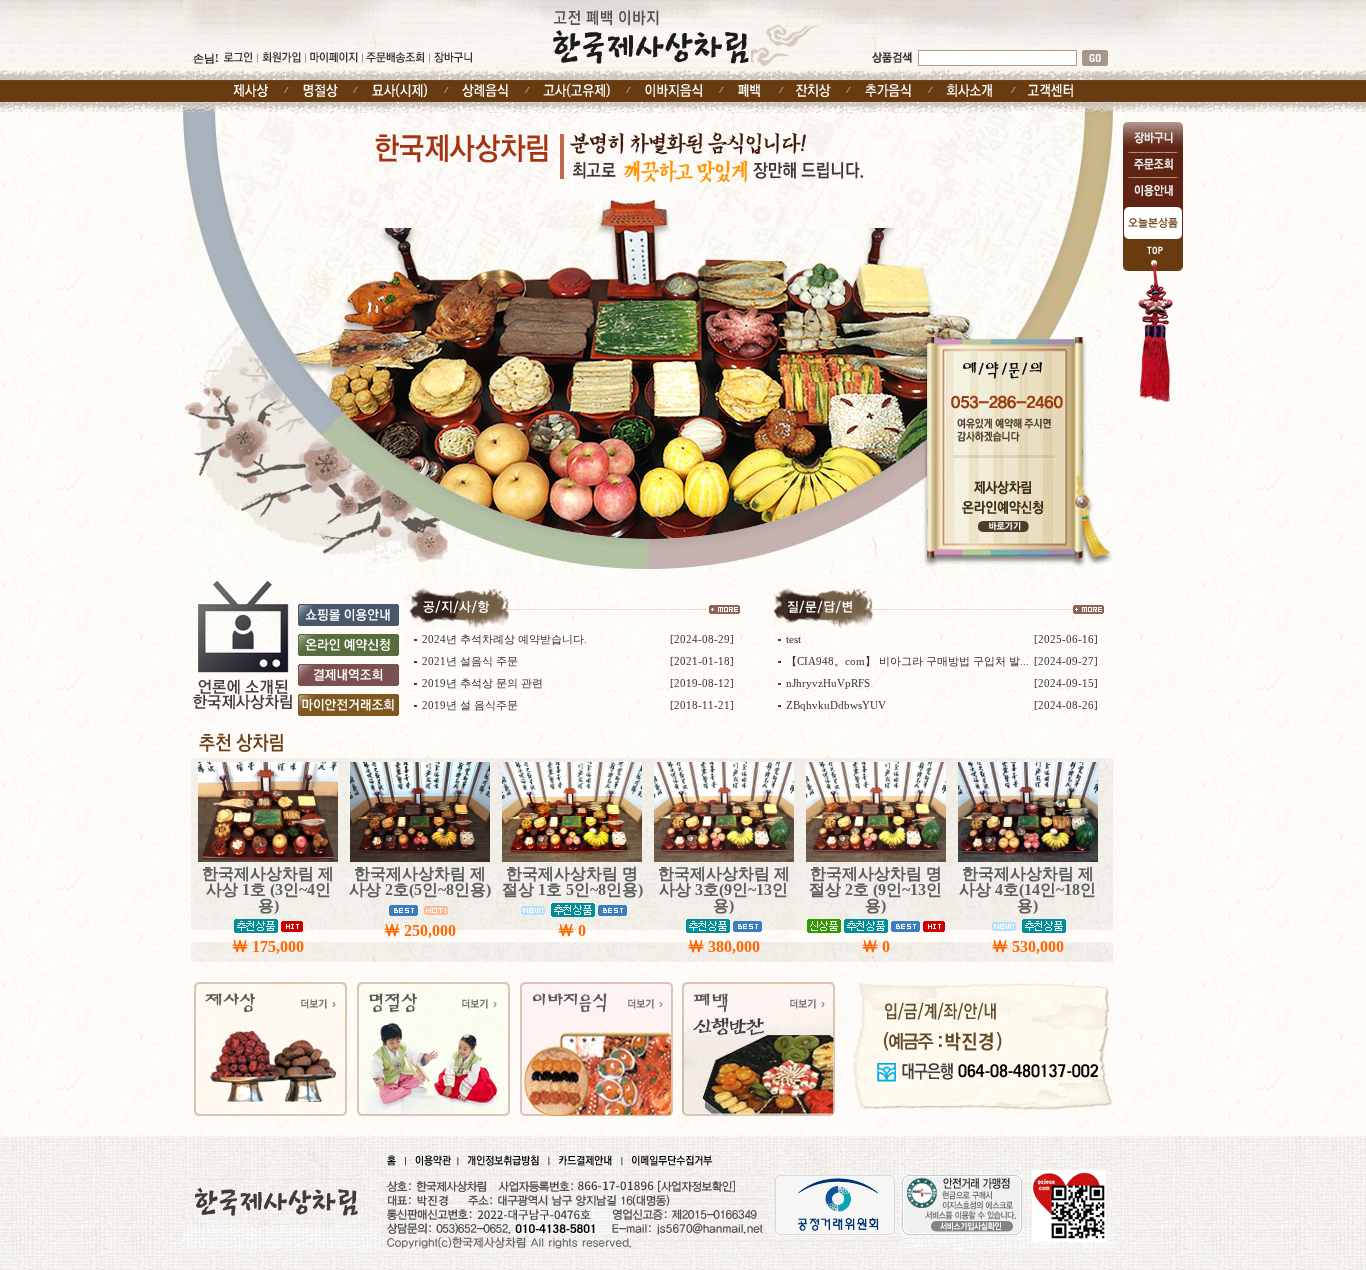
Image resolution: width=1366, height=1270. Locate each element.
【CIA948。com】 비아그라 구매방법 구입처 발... (907, 661)
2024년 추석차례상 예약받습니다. (504, 639)
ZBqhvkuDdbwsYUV (836, 705)
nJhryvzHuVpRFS (828, 683)
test (793, 639)
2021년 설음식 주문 (470, 661)
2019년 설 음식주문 (470, 705)
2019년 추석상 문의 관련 (482, 683)
